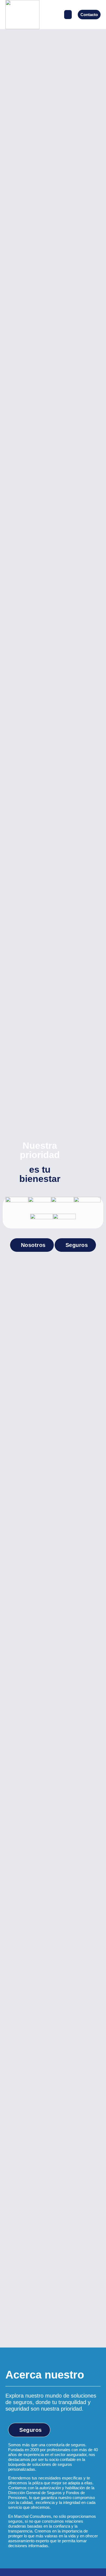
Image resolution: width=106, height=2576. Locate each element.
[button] (68, 15)
